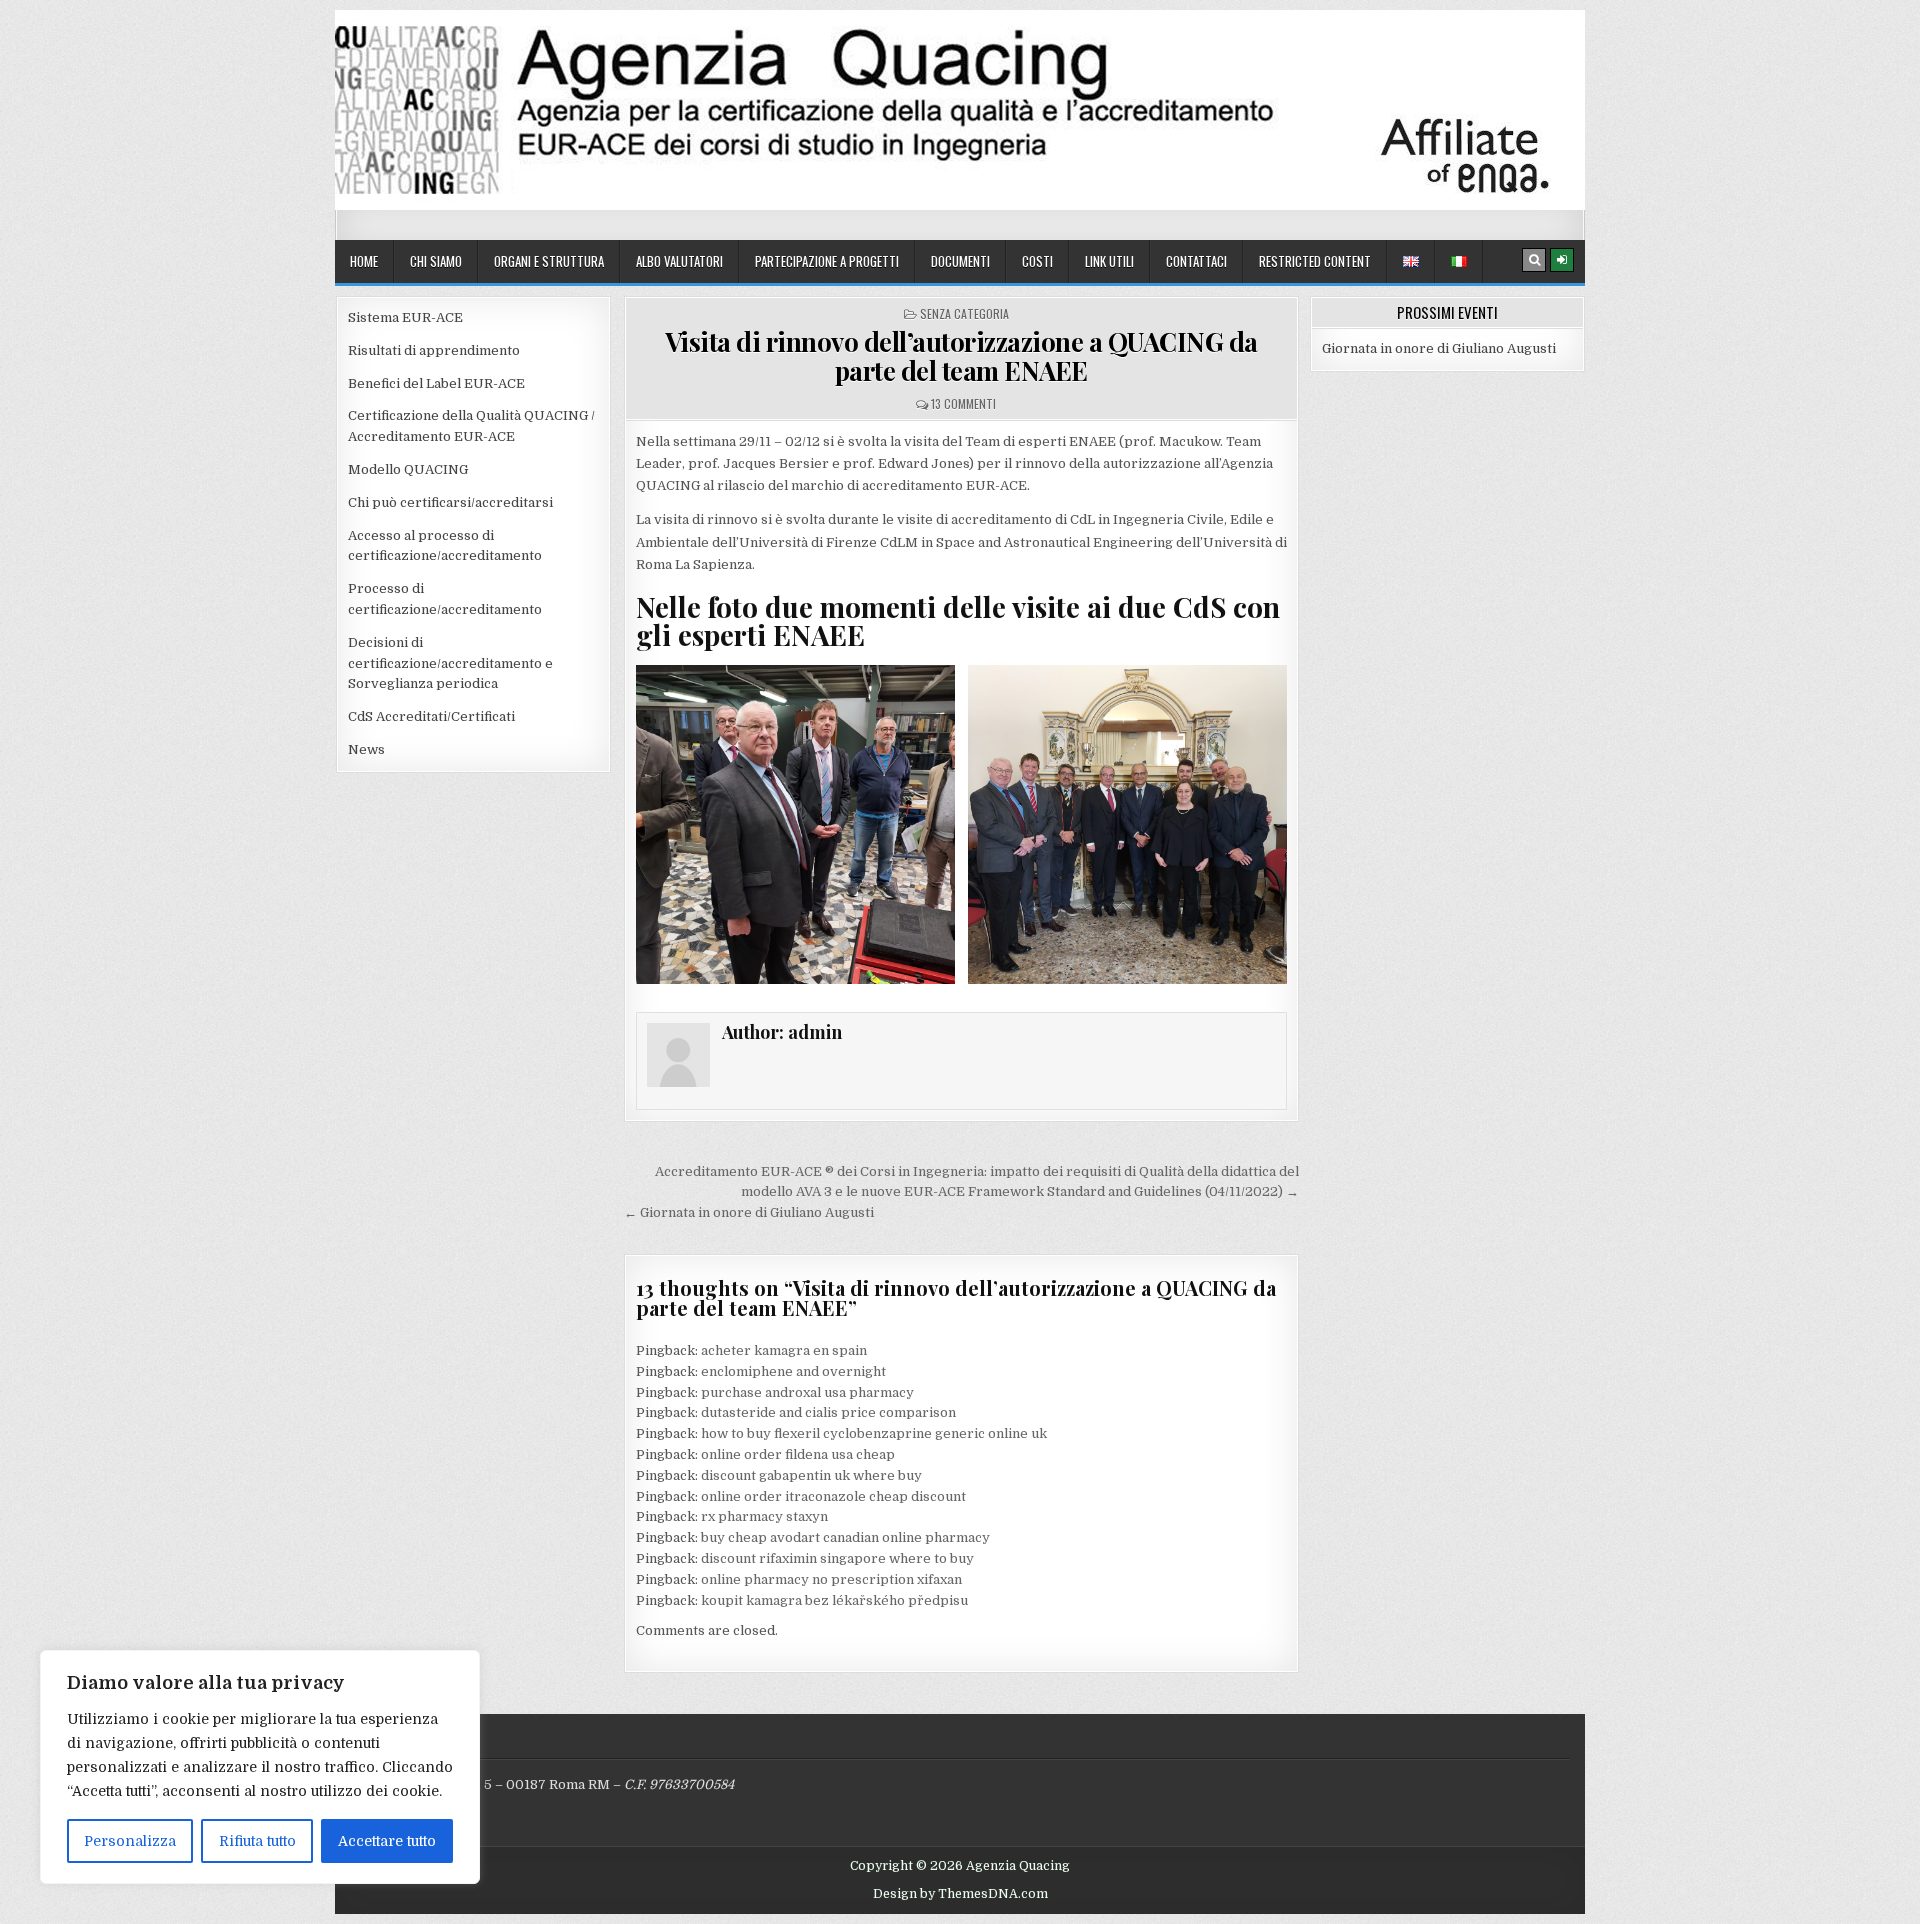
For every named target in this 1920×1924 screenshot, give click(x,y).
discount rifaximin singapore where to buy (837, 1558)
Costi (1037, 261)
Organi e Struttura (549, 261)
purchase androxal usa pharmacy (807, 1392)
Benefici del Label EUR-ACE (436, 383)
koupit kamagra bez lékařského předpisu (834, 1600)
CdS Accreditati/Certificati (431, 716)
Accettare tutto (387, 1841)
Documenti (960, 261)
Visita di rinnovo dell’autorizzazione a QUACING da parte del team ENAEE (961, 356)
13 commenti (963, 403)
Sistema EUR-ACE (405, 317)
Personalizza (130, 1841)
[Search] (1534, 260)
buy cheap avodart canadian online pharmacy (845, 1537)
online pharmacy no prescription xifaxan (831, 1579)
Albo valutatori (679, 261)
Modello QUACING (408, 469)
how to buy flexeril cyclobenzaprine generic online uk (874, 1433)
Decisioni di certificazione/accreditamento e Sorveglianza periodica (450, 663)
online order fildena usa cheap (798, 1454)
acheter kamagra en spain (784, 1350)
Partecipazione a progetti (827, 261)
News (366, 749)
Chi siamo (436, 261)
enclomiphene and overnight (793, 1371)
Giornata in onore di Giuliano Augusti (1439, 348)
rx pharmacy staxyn (764, 1516)
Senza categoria (964, 313)
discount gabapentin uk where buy (811, 1475)
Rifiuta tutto (257, 1841)
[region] (260, 1767)
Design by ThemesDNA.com (960, 1894)
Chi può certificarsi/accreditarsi (450, 502)
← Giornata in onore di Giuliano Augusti (749, 1212)
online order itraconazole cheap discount (833, 1496)
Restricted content (1315, 261)
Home (364, 261)
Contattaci (1196, 261)
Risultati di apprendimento (434, 350)
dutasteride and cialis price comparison (828, 1412)
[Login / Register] (1562, 260)
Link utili (1109, 261)
